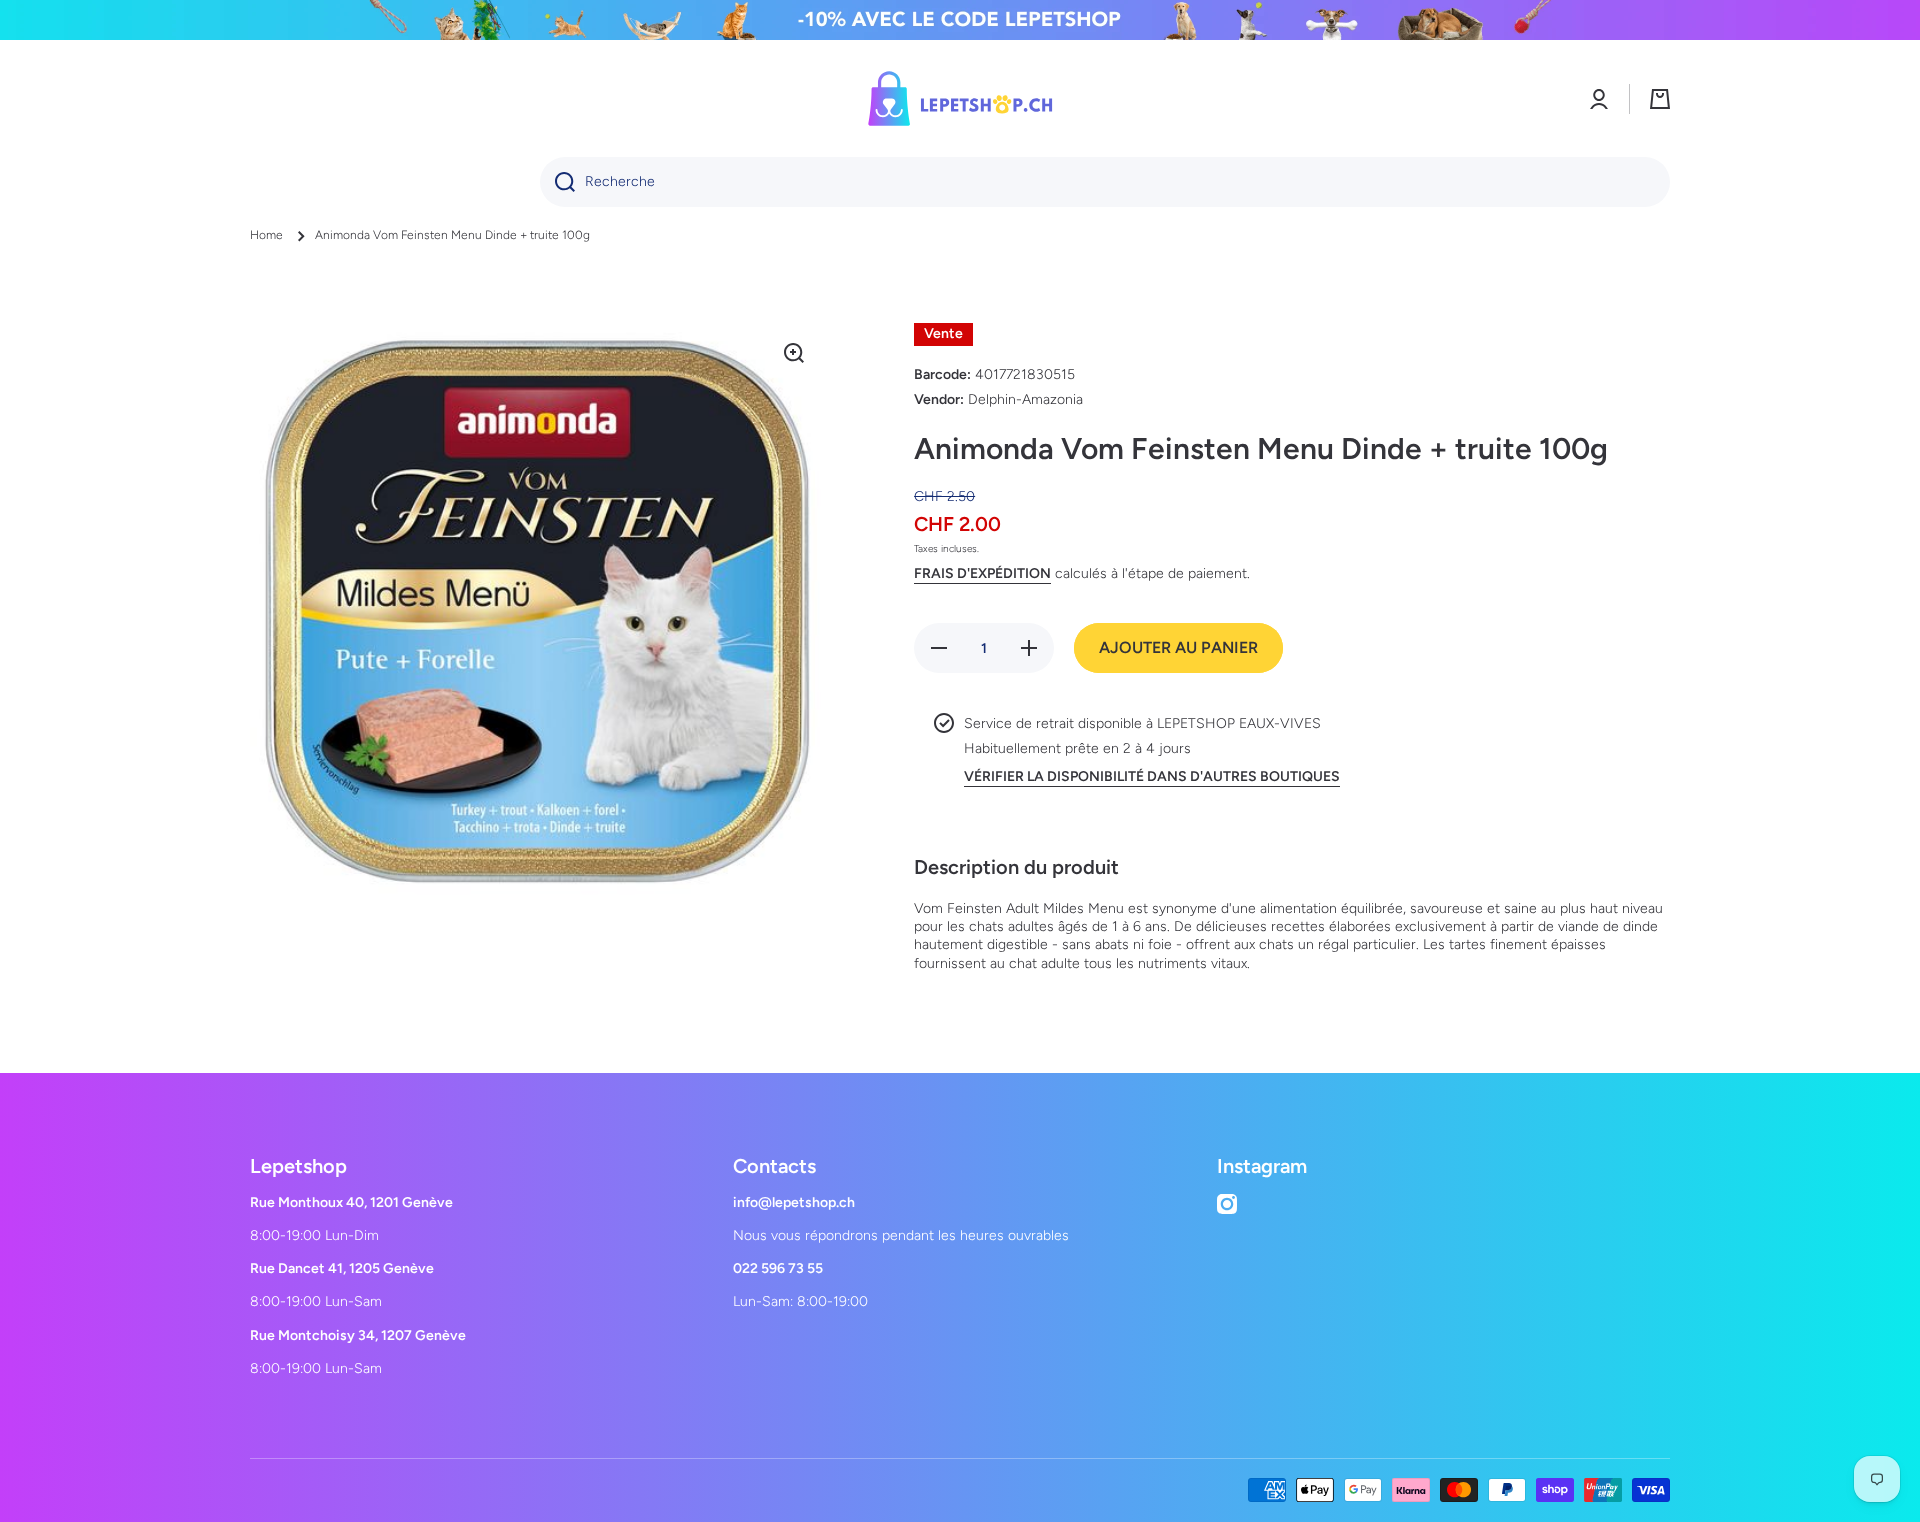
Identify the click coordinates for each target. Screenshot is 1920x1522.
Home (266, 235)
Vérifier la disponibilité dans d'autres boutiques (1152, 776)
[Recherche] (557, 182)
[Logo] (960, 98)
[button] (1660, 99)
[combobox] (1105, 182)
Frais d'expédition (982, 573)
